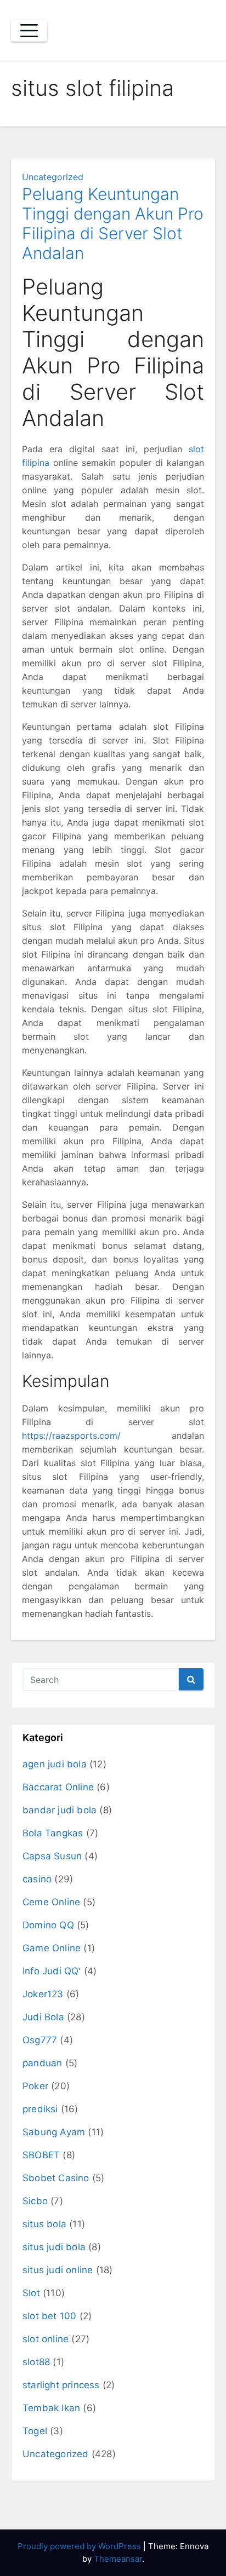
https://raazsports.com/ (71, 1436)
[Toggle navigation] (29, 31)
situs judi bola (54, 2247)
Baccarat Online (58, 1787)
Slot (31, 2293)
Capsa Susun (52, 1856)
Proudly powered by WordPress (80, 2546)
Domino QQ (48, 1925)
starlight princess (61, 2385)
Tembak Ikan (51, 2408)
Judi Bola (43, 2017)
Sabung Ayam (54, 2132)
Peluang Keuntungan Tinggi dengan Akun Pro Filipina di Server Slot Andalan (113, 223)
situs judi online (58, 2270)
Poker (35, 2086)
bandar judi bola (60, 1810)
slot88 (36, 2362)
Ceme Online (51, 1902)
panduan (42, 2063)
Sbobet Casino (56, 2178)
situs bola (44, 2224)
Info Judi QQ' (52, 1971)
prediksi (40, 2109)
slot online (46, 2339)
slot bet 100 (49, 2316)
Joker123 (43, 1994)
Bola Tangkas (53, 1833)
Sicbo (35, 2201)
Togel (35, 2431)
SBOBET (41, 2155)
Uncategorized (53, 177)
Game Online (52, 1948)
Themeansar (118, 2559)
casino (37, 1879)
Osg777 (40, 2040)
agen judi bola (55, 1764)
